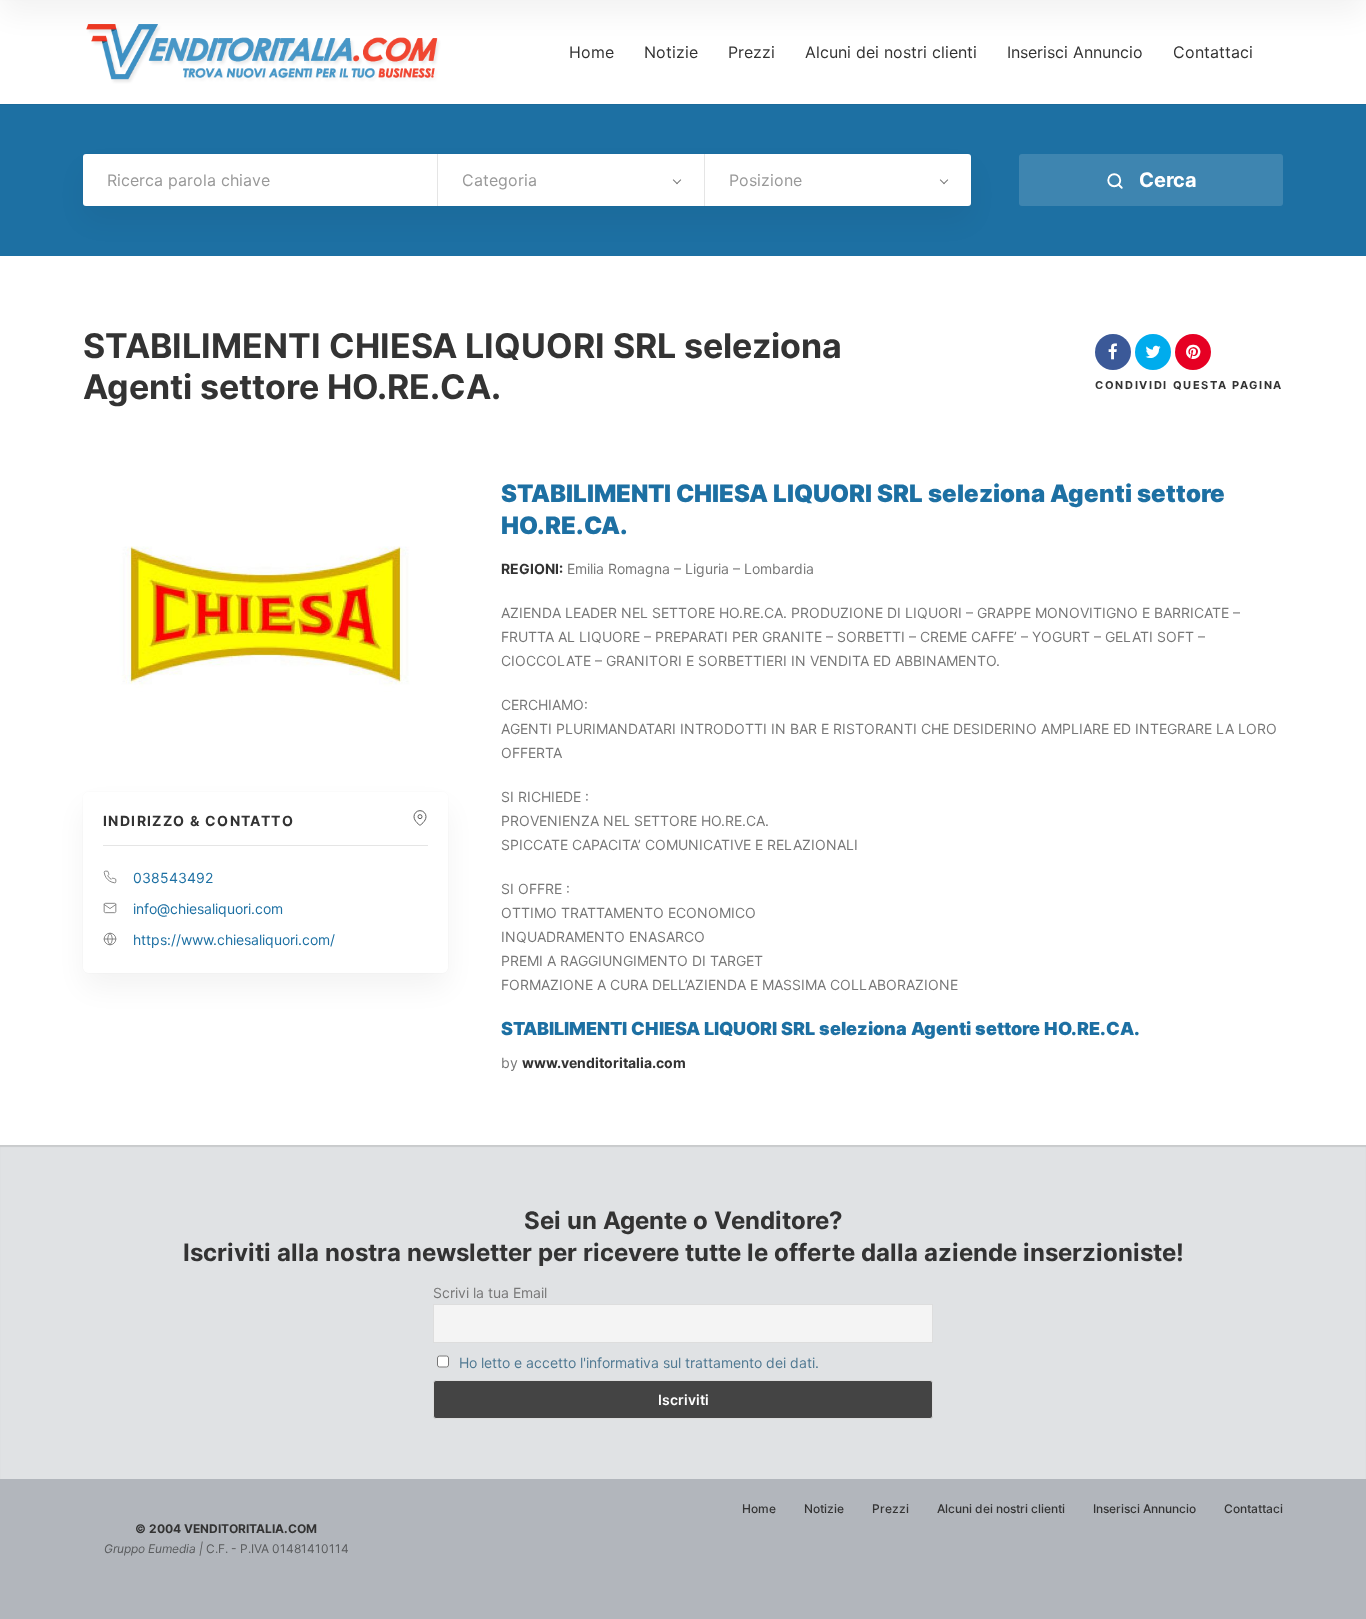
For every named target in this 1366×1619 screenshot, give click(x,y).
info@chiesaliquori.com (208, 908)
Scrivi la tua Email (490, 1292)
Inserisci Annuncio (1075, 52)
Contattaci (1213, 52)
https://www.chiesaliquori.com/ (234, 939)
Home (591, 52)
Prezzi (751, 52)
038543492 (173, 877)
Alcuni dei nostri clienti (891, 52)
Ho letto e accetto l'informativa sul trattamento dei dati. (639, 1362)
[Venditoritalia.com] (269, 52)
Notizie (671, 52)
